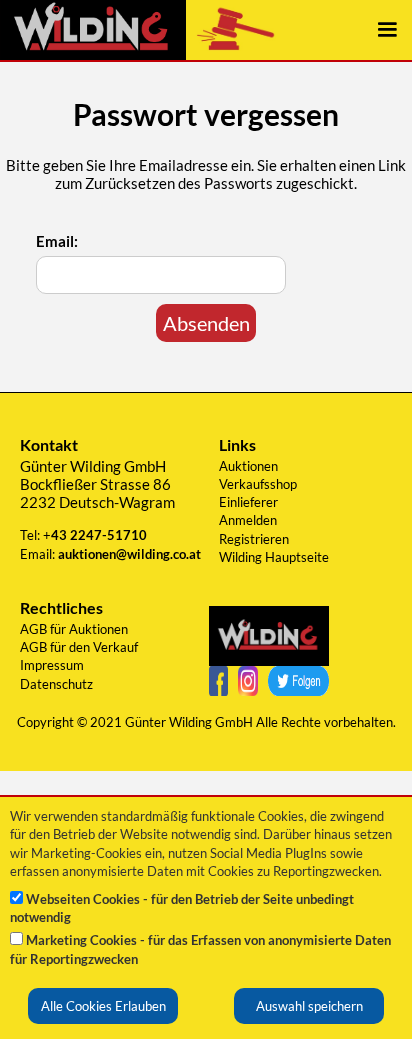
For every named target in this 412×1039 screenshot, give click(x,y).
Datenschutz (56, 684)
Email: (57, 241)
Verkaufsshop (258, 484)
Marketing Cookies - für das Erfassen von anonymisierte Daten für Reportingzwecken (200, 949)
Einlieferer (248, 502)
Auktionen (248, 466)
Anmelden (248, 520)
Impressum (52, 665)
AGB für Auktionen (74, 629)
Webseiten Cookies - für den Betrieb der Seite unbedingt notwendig (182, 908)
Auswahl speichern (309, 1006)
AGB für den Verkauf (79, 647)
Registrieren (254, 539)
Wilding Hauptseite (274, 557)
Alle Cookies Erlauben (103, 1006)
